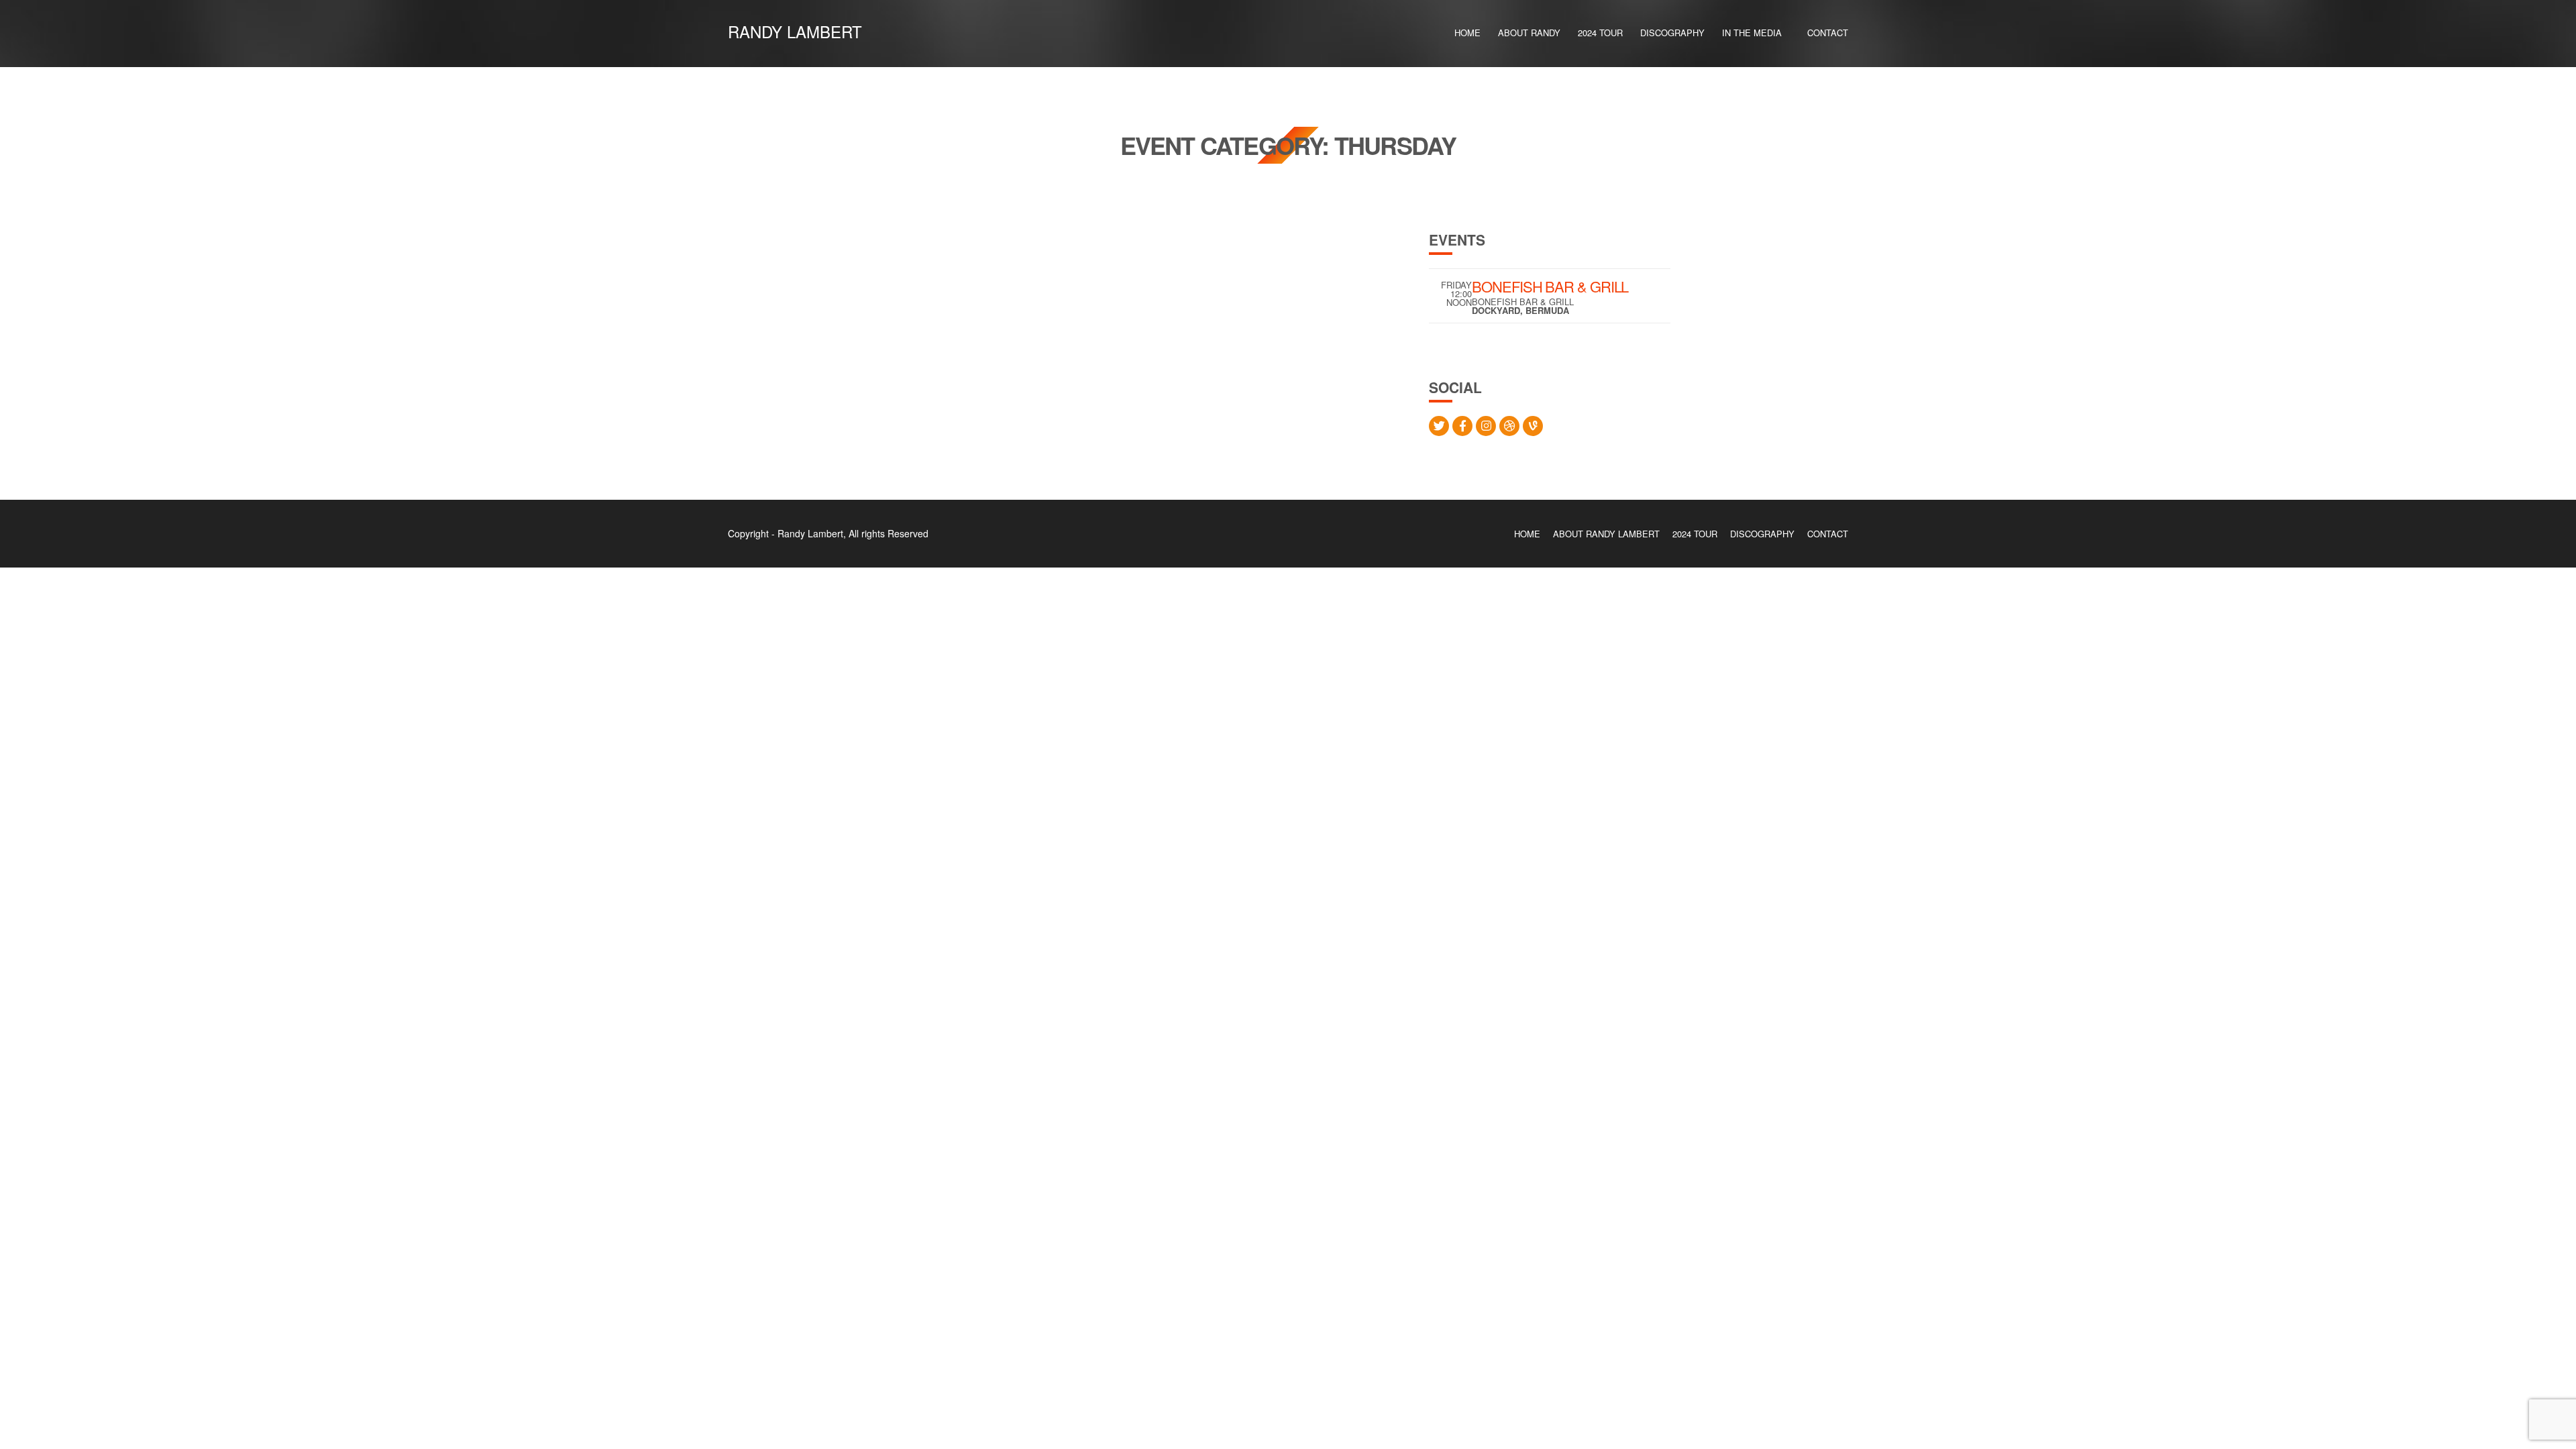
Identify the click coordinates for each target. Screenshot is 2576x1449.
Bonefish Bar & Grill (1550, 286)
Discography (1672, 33)
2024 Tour (1600, 33)
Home (1467, 33)
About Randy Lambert (1606, 534)
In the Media (1752, 33)
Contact (1828, 33)
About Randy (1529, 33)
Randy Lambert (795, 31)
